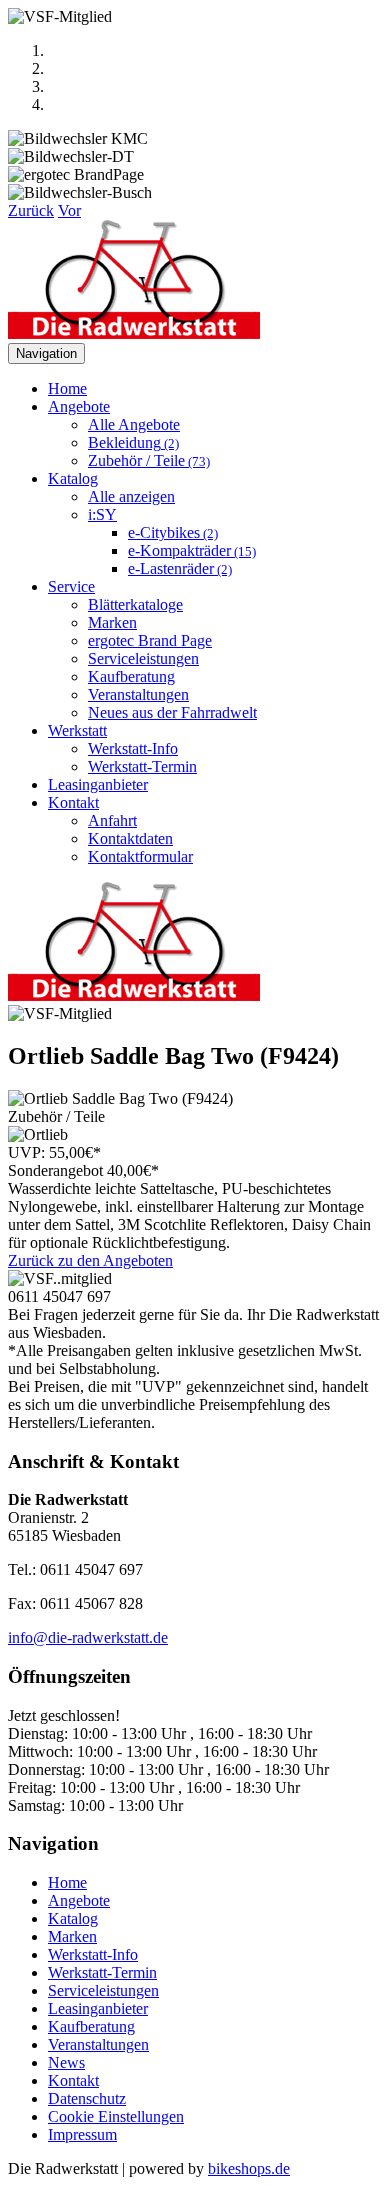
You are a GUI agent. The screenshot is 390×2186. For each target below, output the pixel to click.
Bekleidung (133, 442)
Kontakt (73, 2080)
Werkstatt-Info (133, 748)
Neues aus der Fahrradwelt (172, 712)
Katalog (73, 1918)
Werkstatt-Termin (142, 766)
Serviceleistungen (143, 658)
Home (67, 388)
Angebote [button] (79, 406)
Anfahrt (112, 820)
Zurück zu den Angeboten (90, 1260)
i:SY (102, 514)
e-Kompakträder (192, 550)
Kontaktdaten (130, 838)
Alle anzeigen (131, 496)
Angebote (79, 1900)
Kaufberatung (131, 676)
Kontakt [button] (73, 802)
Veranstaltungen (138, 694)
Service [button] (71, 586)
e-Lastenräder (180, 568)
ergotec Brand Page (150, 640)
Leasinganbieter (98, 784)
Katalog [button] (73, 478)
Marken (112, 622)
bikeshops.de (249, 2168)
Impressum (82, 2134)
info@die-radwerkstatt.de (88, 1637)
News (66, 2062)
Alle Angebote (134, 424)
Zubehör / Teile (149, 460)
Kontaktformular (140, 856)
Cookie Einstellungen (116, 2116)
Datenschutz (87, 2098)
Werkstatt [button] (77, 730)
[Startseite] (134, 333)
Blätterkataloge (135, 604)
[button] (31, 210)
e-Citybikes (173, 532)
